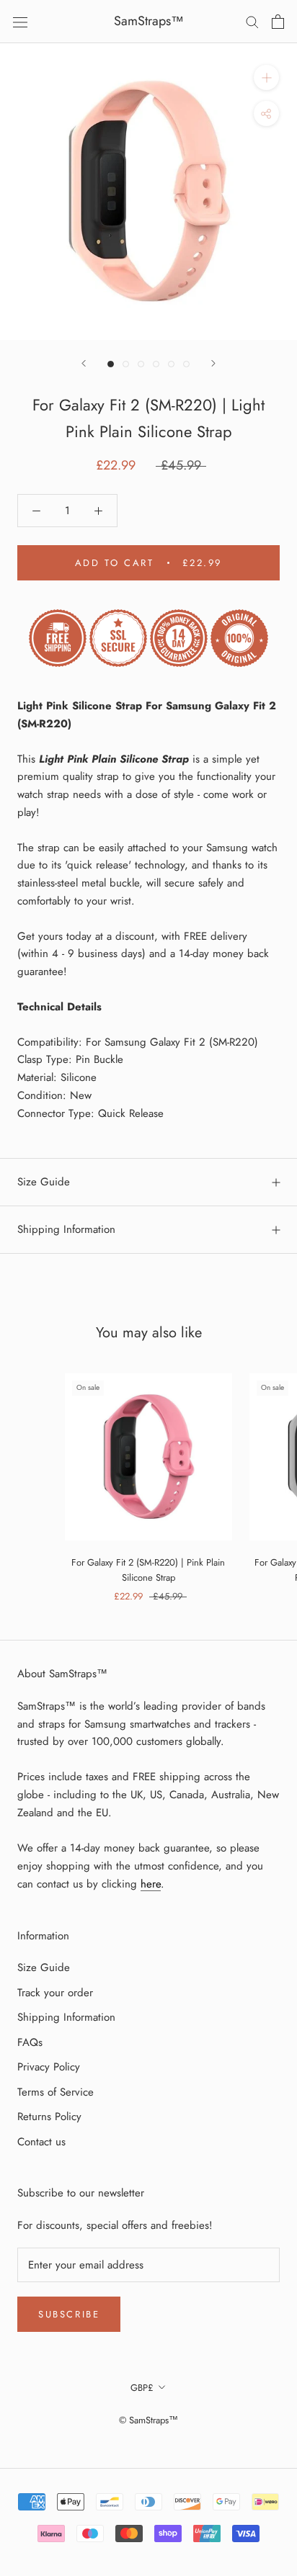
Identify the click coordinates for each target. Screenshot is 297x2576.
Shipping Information (66, 1229)
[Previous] (84, 363)
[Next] (213, 363)
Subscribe (69, 2314)
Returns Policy (49, 2117)
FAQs (30, 2042)
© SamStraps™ (148, 2420)
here (151, 1884)
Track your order (55, 1993)
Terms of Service (56, 2092)
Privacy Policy (49, 2067)
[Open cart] (278, 22)
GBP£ (142, 2388)
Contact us (41, 2142)
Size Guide (44, 1182)
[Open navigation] (20, 22)
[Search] (252, 21)
